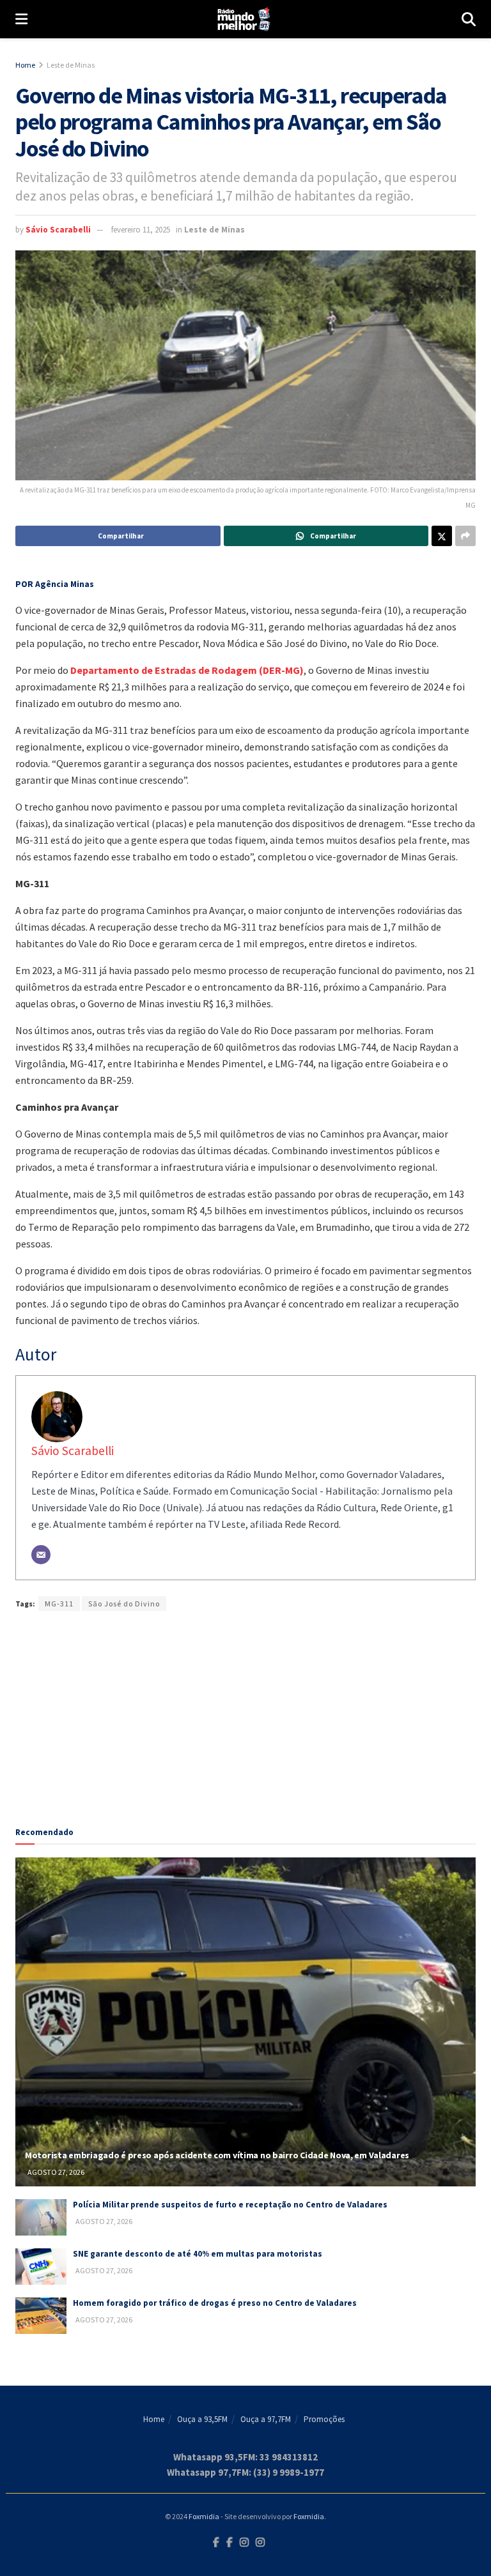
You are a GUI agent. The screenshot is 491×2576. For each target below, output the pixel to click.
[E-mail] (41, 1555)
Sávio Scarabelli (58, 230)
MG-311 (59, 1604)
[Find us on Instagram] (244, 2543)
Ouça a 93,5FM (202, 2419)
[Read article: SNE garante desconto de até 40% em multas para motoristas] (41, 2267)
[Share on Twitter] (442, 536)
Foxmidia (204, 2516)
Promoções (324, 2419)
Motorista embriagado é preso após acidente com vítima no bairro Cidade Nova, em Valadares (217, 2155)
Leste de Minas (71, 65)
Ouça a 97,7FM (266, 2419)
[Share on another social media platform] (465, 536)
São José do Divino (124, 1604)
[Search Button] (469, 19)
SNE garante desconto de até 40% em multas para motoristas (198, 2254)
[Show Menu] (21, 19)
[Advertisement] (245, 1713)
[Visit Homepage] (245, 19)
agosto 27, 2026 (55, 2172)
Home (25, 65)
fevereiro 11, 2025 (141, 230)
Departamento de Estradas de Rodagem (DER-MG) (187, 670)
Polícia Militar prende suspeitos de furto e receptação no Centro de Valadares (230, 2205)
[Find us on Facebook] (216, 2543)
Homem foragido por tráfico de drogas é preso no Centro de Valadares (215, 2303)
